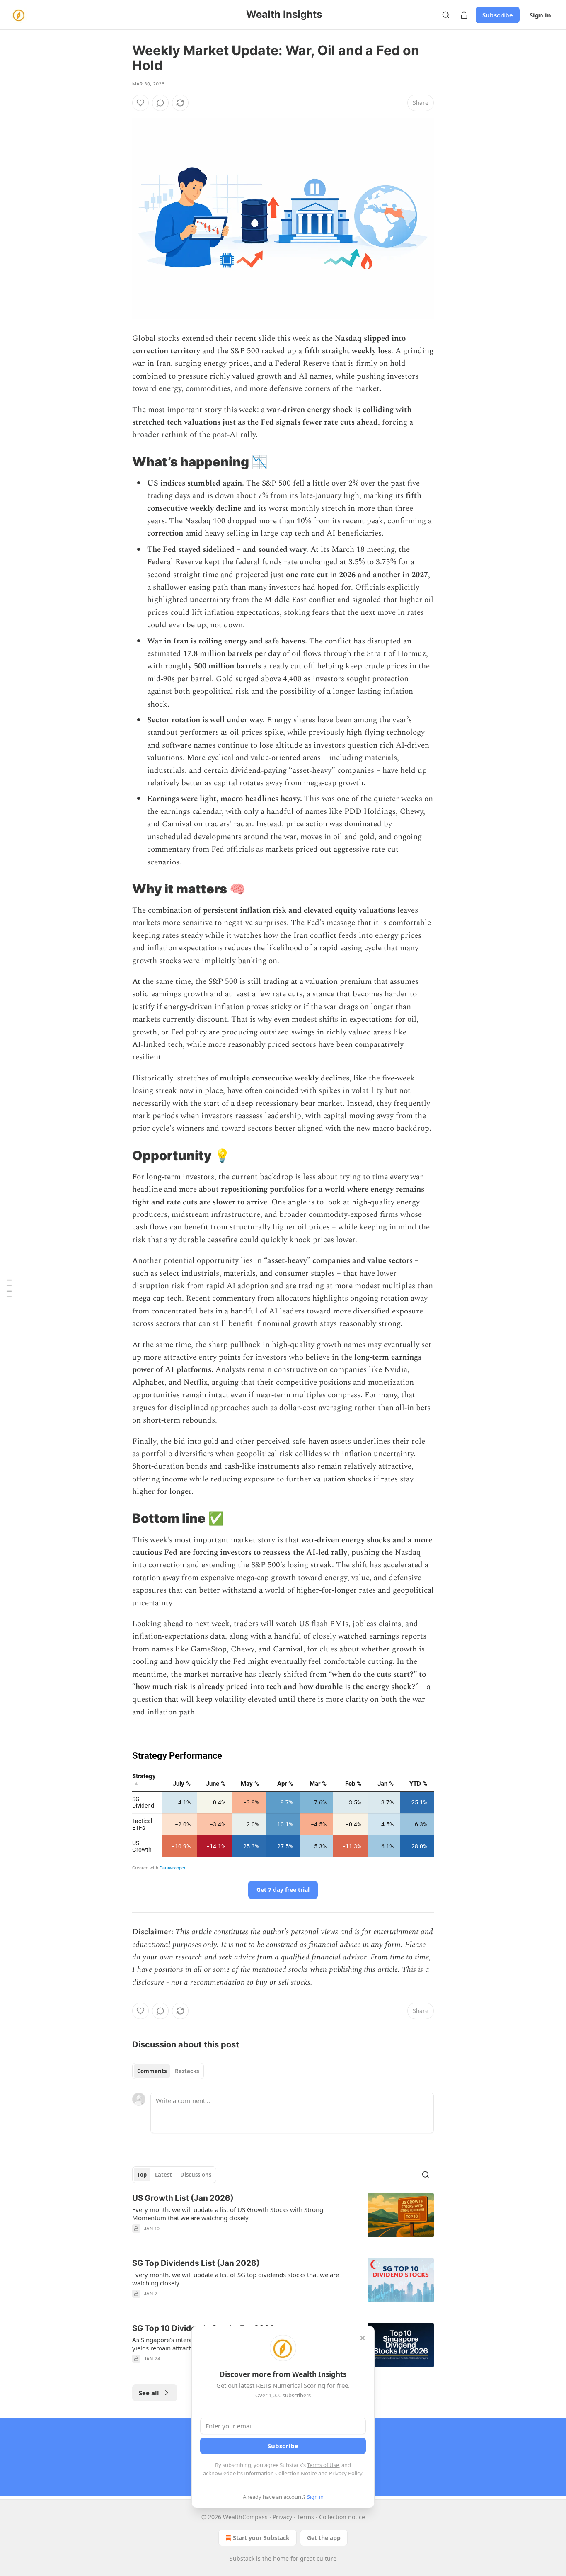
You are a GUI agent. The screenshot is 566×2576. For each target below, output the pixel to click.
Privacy (282, 2517)
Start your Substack (261, 2538)
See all (149, 2393)
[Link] (121, 462)
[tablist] (168, 2071)
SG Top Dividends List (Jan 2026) (196, 2263)
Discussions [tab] (196, 2175)
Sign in (540, 15)
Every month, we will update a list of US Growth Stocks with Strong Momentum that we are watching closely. (228, 2214)
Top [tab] (142, 2175)
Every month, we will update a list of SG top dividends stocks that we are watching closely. (236, 2279)
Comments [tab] (152, 2071)
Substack (242, 2558)
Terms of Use (323, 2465)
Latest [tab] (163, 2175)
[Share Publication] (464, 15)
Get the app (324, 2538)
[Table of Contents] (9, 1288)
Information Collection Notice (281, 2473)
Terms (306, 2517)
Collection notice (342, 2517)
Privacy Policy (346, 2473)
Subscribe (498, 15)
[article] (283, 2219)
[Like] (140, 103)
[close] (363, 2338)
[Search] (446, 15)
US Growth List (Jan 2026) (183, 2198)
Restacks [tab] (187, 2071)
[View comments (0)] (160, 103)
